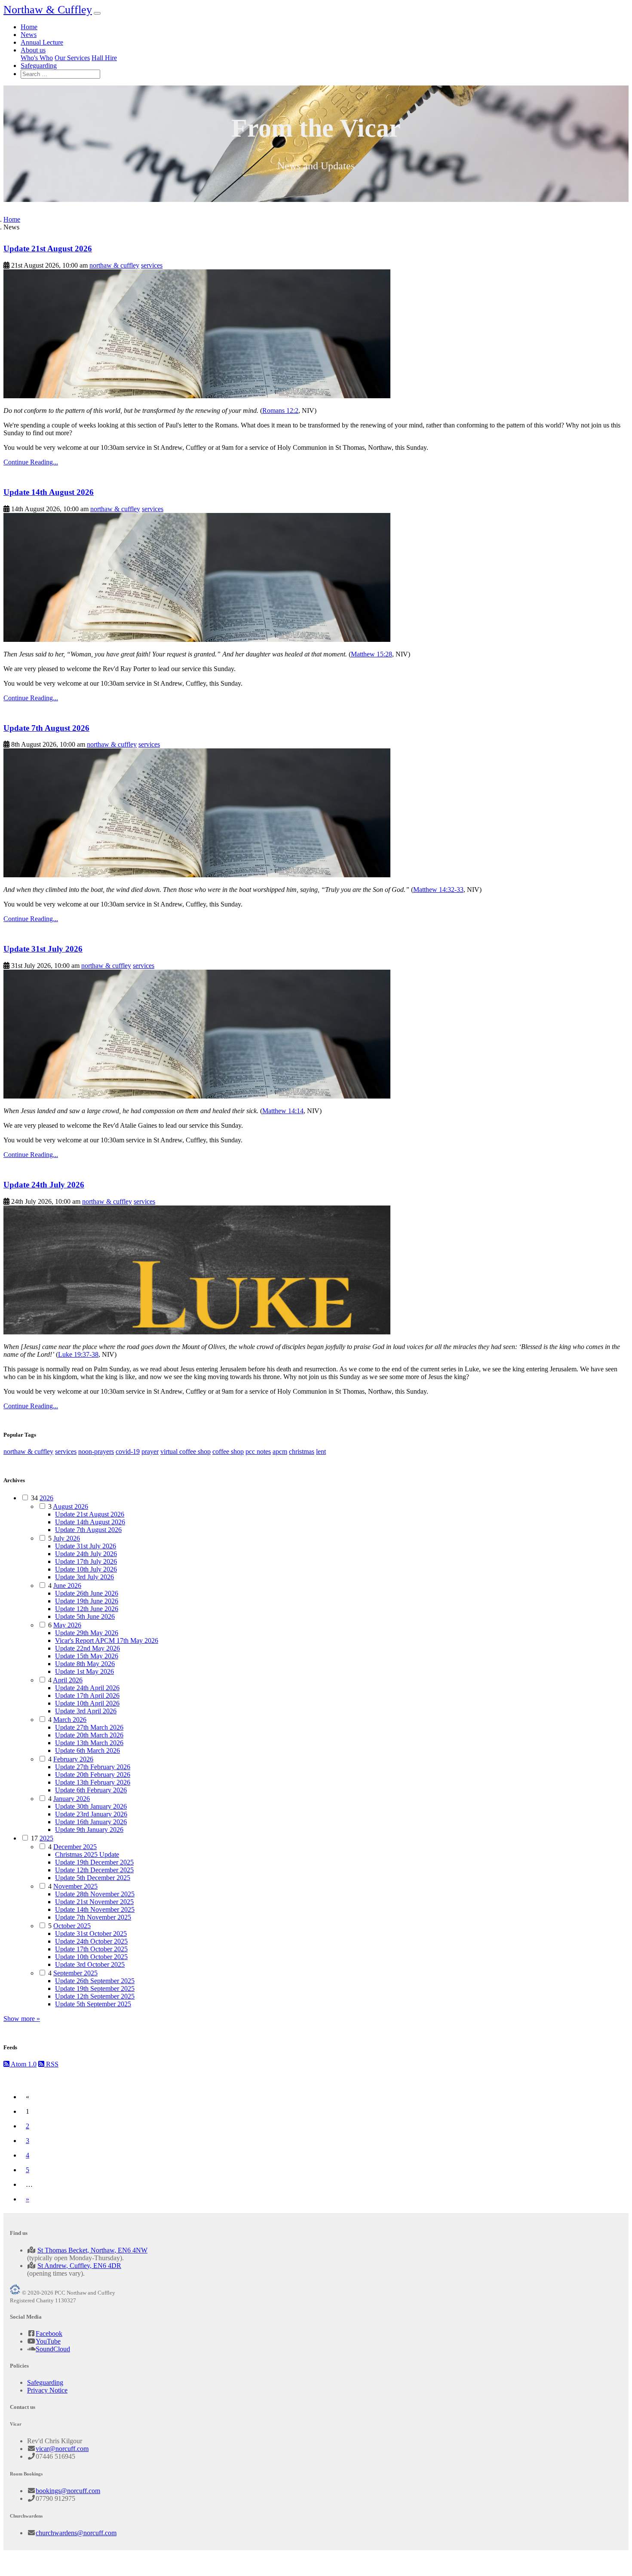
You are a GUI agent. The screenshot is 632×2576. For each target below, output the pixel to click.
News (29, 35)
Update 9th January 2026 (89, 1830)
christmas (302, 1451)
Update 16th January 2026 (91, 1822)
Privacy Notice (47, 2390)
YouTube (48, 2341)
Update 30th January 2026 (91, 1806)
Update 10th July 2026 (86, 1569)
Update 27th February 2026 (93, 1767)
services (152, 265)
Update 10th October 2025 (91, 1957)
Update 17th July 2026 (86, 1561)
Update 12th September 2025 (95, 1996)
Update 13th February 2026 (93, 1782)
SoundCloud (53, 2349)
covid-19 (128, 1451)
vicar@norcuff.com (62, 2449)
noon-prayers (96, 1451)
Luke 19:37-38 (78, 1354)
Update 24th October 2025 (91, 1941)
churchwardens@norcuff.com (76, 2533)
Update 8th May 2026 (85, 1664)
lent (321, 1451)
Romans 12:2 (280, 411)
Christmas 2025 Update (87, 1854)
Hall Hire (104, 58)
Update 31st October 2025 (91, 1934)
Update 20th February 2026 (93, 1775)
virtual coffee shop (186, 1451)
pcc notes (258, 1451)
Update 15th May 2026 (87, 1656)
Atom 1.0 (23, 2064)
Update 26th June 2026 (87, 1593)
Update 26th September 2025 (95, 1981)
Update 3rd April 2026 (86, 1711)
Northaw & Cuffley (48, 10)
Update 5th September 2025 (93, 2004)
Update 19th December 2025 (94, 1862)
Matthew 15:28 (371, 654)
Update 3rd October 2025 (90, 1964)
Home (29, 27)
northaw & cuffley (114, 265)
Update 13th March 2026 (89, 1743)
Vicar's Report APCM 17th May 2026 (107, 1641)
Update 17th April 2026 (87, 1695)
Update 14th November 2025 (95, 1909)
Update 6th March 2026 (87, 1750)
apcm (280, 1451)
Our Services (72, 58)
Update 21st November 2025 (94, 1902)
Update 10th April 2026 (87, 1703)
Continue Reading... (31, 462)
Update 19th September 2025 (95, 1988)
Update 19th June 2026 (87, 1601)
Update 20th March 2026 (89, 1735)
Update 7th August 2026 (46, 728)
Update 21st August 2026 (48, 249)
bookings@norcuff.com (68, 2491)
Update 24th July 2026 (44, 1185)
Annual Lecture (42, 42)
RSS (51, 2064)
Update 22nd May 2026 (87, 1648)
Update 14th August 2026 (49, 492)
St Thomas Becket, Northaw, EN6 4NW (92, 2250)
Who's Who (37, 58)
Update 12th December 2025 (94, 1870)
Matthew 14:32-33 (438, 890)
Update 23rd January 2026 (91, 1814)
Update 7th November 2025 (93, 1917)
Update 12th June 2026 (87, 1609)
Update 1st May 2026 (84, 1671)
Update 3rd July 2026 (84, 1577)
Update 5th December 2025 (93, 1878)
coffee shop (228, 1451)
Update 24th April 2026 (87, 1688)
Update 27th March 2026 (89, 1727)
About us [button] (33, 50)
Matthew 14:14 (283, 1111)
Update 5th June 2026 (85, 1616)
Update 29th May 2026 (87, 1633)
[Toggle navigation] (97, 13)
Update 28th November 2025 (95, 1894)
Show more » (22, 2019)
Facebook (49, 2333)
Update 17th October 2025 (91, 1949)
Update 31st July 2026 (43, 949)
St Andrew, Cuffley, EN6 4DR (79, 2266)
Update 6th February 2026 (91, 1790)
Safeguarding (39, 66)
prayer (150, 1451)
